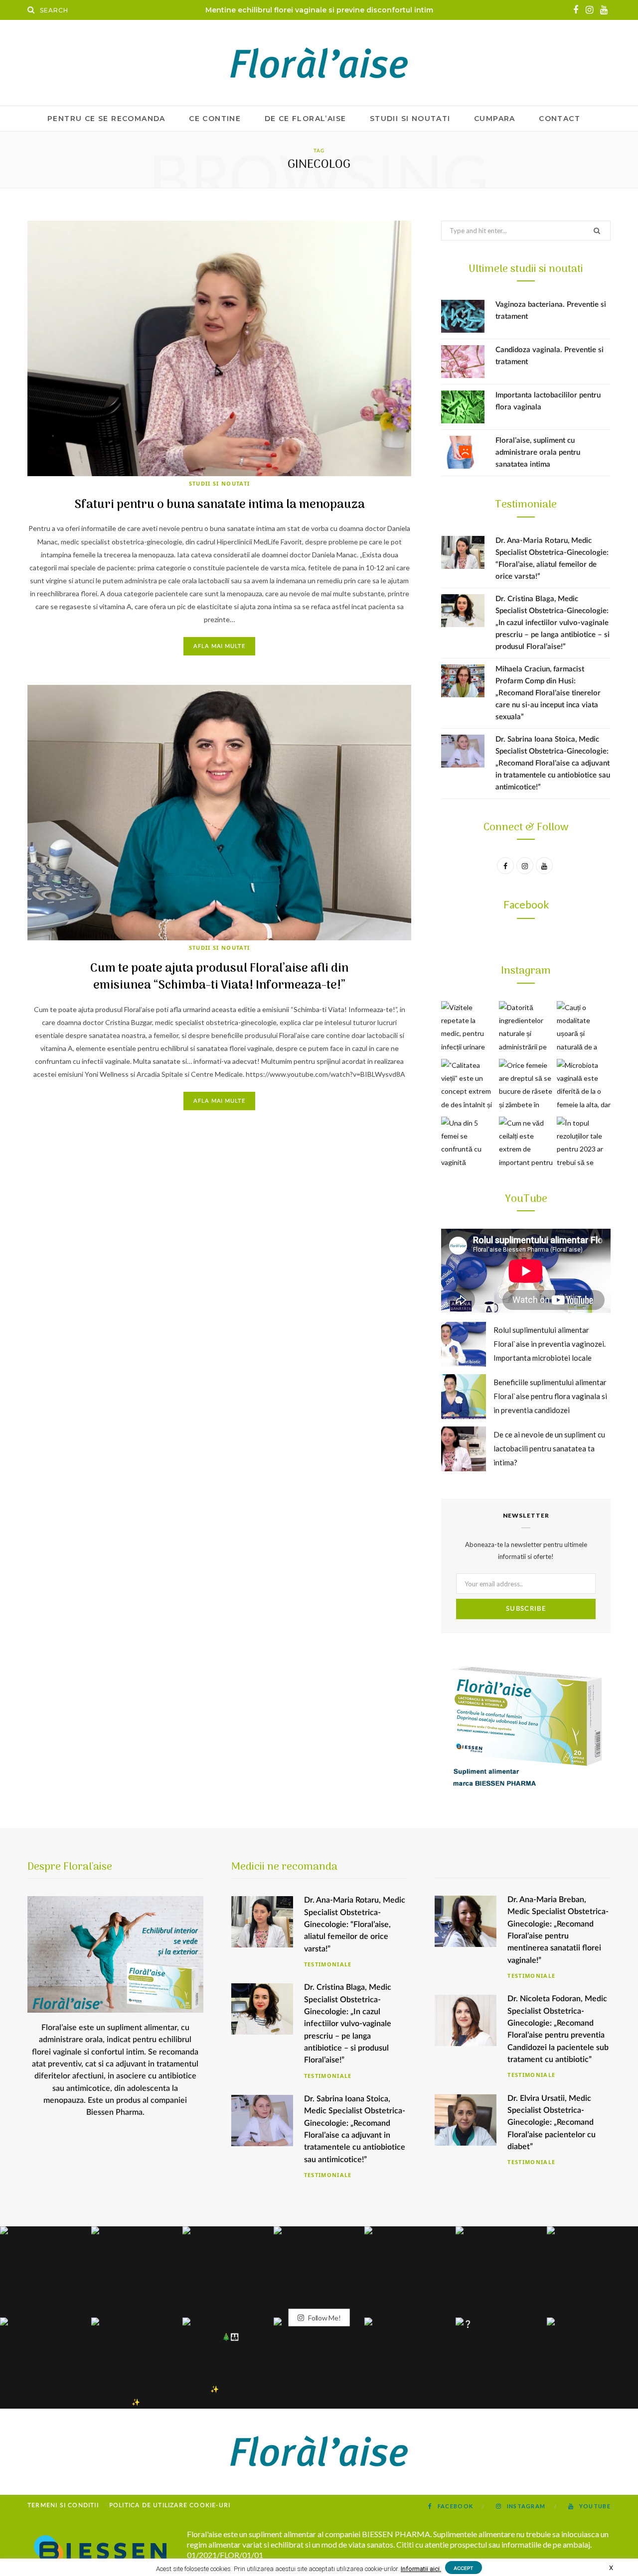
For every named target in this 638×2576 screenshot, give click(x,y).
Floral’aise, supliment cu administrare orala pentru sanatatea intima (538, 452)
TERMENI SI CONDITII (63, 2505)
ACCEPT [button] (464, 2568)
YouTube (526, 1199)
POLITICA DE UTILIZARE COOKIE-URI (170, 2505)
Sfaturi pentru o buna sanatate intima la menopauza (220, 505)
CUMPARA (495, 119)
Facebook (526, 904)
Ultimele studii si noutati (526, 269)
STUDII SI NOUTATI (410, 119)
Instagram (526, 971)
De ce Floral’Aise (306, 119)
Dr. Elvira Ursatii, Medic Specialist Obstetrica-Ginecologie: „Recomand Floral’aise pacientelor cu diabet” (552, 2123)
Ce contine (215, 119)
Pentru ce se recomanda (106, 119)
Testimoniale (526, 505)
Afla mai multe (220, 646)
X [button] (611, 2568)
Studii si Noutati (219, 483)
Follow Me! (323, 2318)
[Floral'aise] (319, 63)
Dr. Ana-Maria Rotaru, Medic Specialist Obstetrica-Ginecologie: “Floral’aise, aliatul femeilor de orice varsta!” (355, 1924)
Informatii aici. (421, 2569)
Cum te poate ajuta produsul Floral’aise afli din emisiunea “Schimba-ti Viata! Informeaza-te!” (219, 977)
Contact (559, 119)
